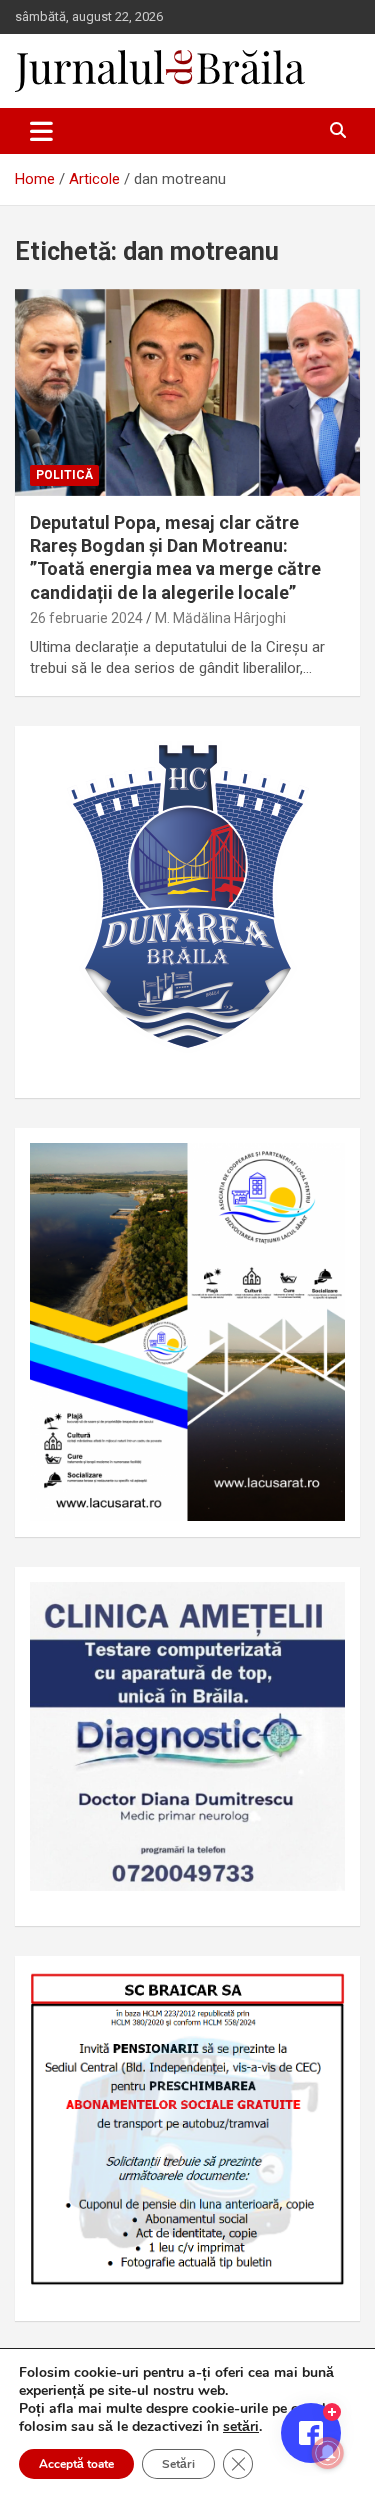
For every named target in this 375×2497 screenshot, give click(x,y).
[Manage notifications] (328, 2453)
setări (241, 2427)
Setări (178, 2464)
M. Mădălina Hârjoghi (220, 618)
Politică (64, 475)
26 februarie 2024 (86, 618)
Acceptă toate (76, 2464)
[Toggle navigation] (41, 131)
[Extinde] (319, 1608)
